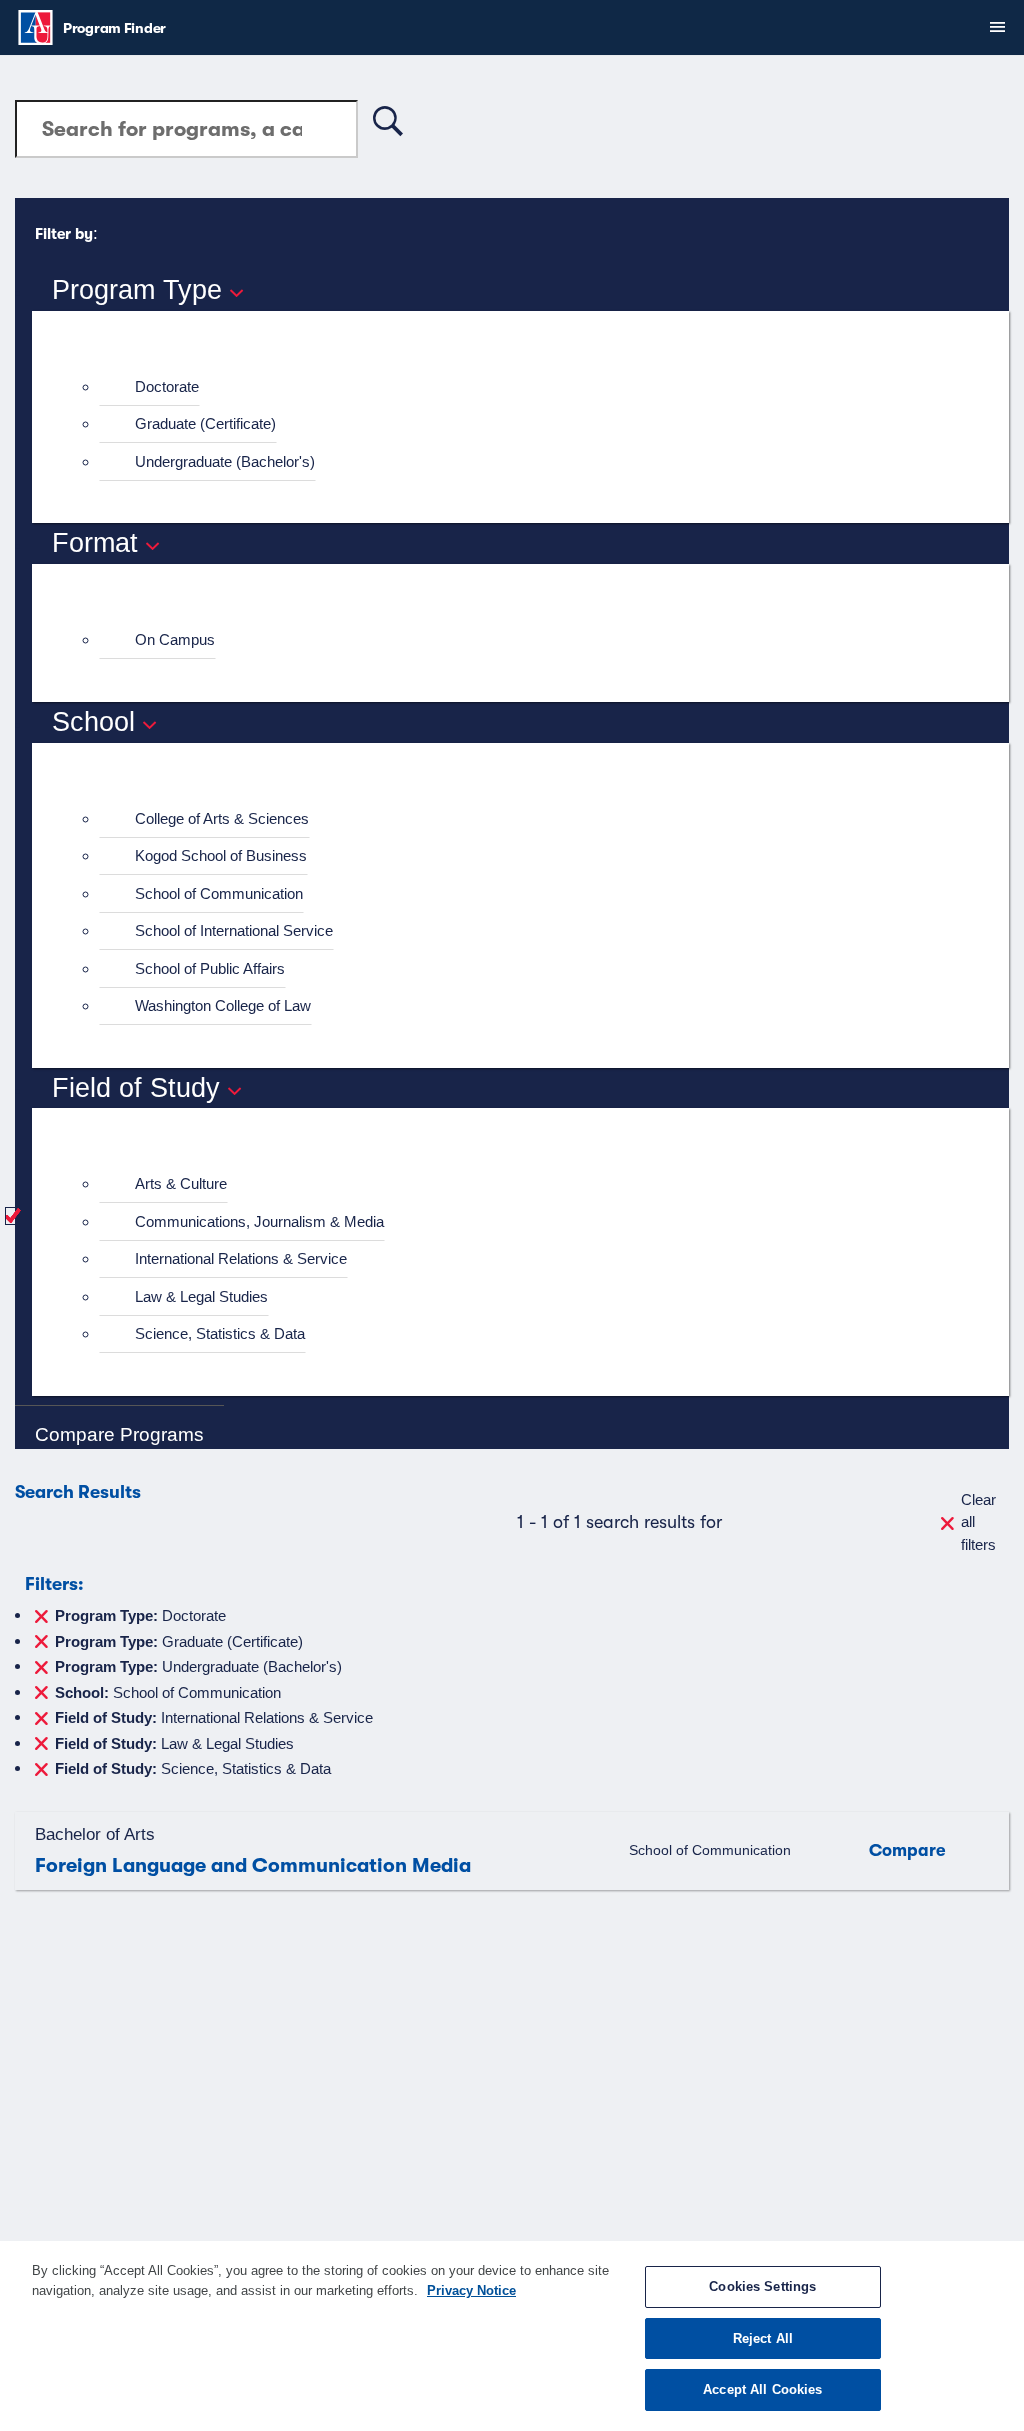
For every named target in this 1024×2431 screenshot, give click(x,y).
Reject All (763, 2338)
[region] (512, 2336)
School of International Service (234, 930)
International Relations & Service (241, 1258)
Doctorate (167, 386)
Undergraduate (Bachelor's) (225, 461)
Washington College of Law (223, 1005)
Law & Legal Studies (201, 1296)
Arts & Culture (181, 1183)
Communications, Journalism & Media (259, 1221)
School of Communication (219, 893)
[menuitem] (529, 387)
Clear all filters (978, 1522)
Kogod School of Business (221, 855)
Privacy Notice (471, 2290)
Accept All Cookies (762, 2389)
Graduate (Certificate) (205, 423)
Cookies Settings (762, 2286)
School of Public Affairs (210, 968)
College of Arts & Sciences (222, 818)
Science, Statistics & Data (220, 1333)
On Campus (175, 639)
